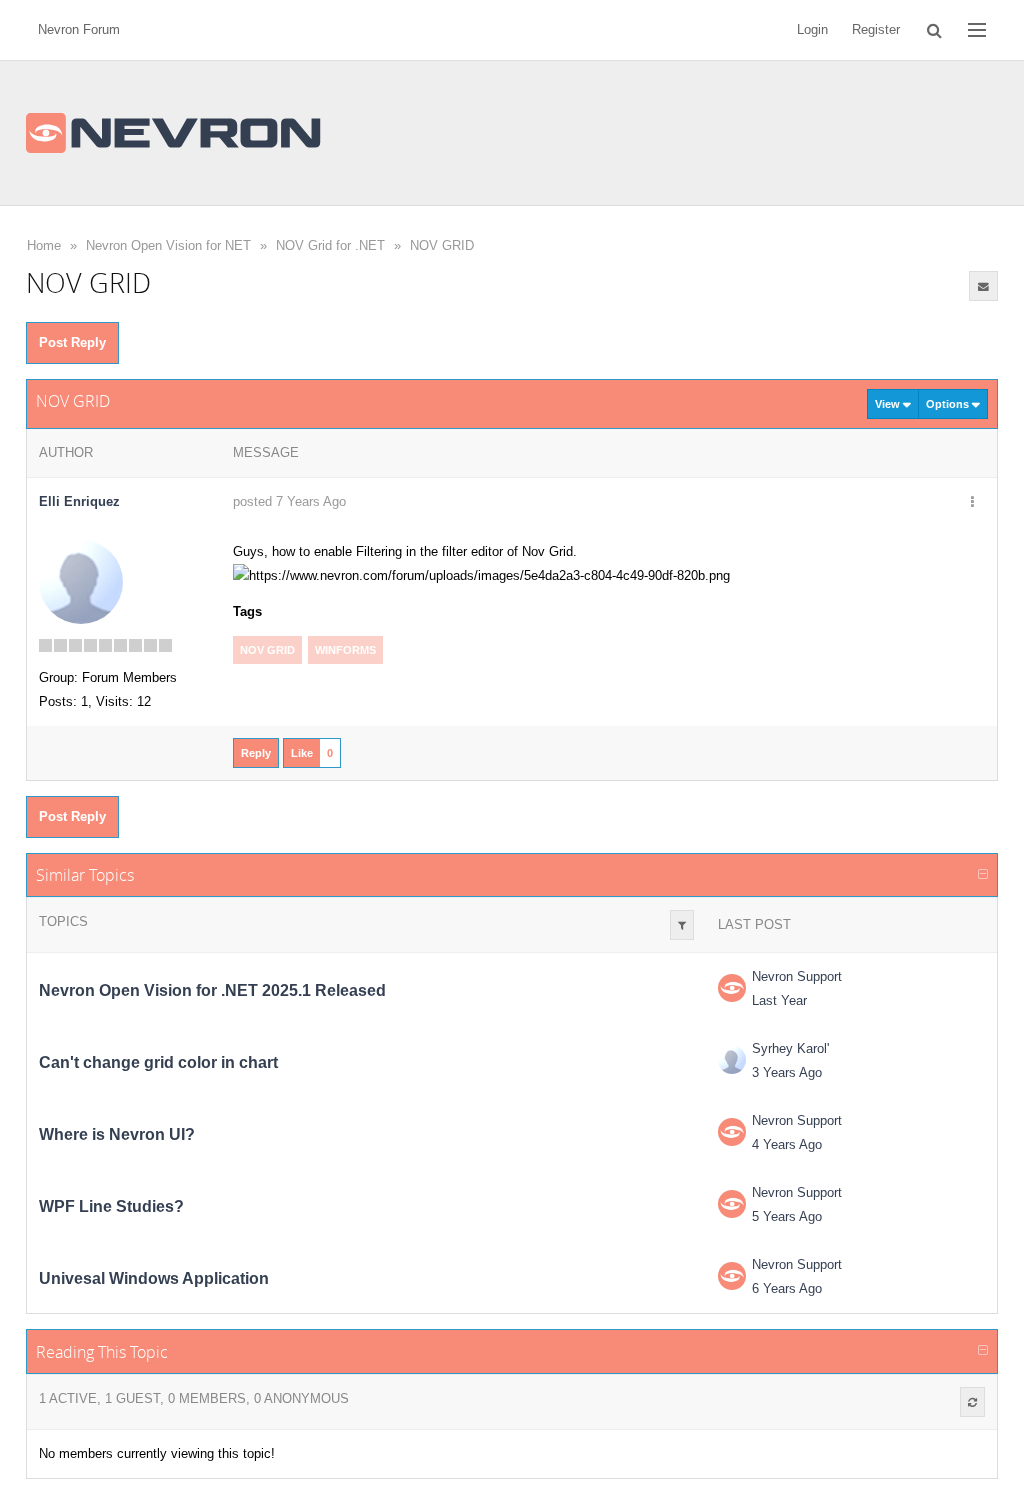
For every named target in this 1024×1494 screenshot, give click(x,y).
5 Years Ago (787, 1216)
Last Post (754, 924)
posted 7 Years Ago (289, 501)
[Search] (934, 30)
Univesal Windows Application (154, 1278)
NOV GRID (442, 245)
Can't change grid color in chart (158, 1062)
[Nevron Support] (732, 988)
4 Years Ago (787, 1144)
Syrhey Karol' (790, 1048)
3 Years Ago (787, 1072)
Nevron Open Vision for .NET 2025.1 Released (212, 990)
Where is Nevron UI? (117, 1134)
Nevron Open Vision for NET (168, 245)
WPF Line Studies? (111, 1206)
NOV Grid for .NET (330, 245)
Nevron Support (797, 976)
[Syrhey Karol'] (732, 1060)
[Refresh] (972, 1402)
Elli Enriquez (79, 501)
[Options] (972, 503)
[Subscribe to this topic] (984, 286)
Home (44, 245)
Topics (63, 921)
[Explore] (977, 30)
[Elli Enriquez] (81, 581)
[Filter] (682, 925)
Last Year (779, 1000)
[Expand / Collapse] (983, 875)
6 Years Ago (787, 1288)
